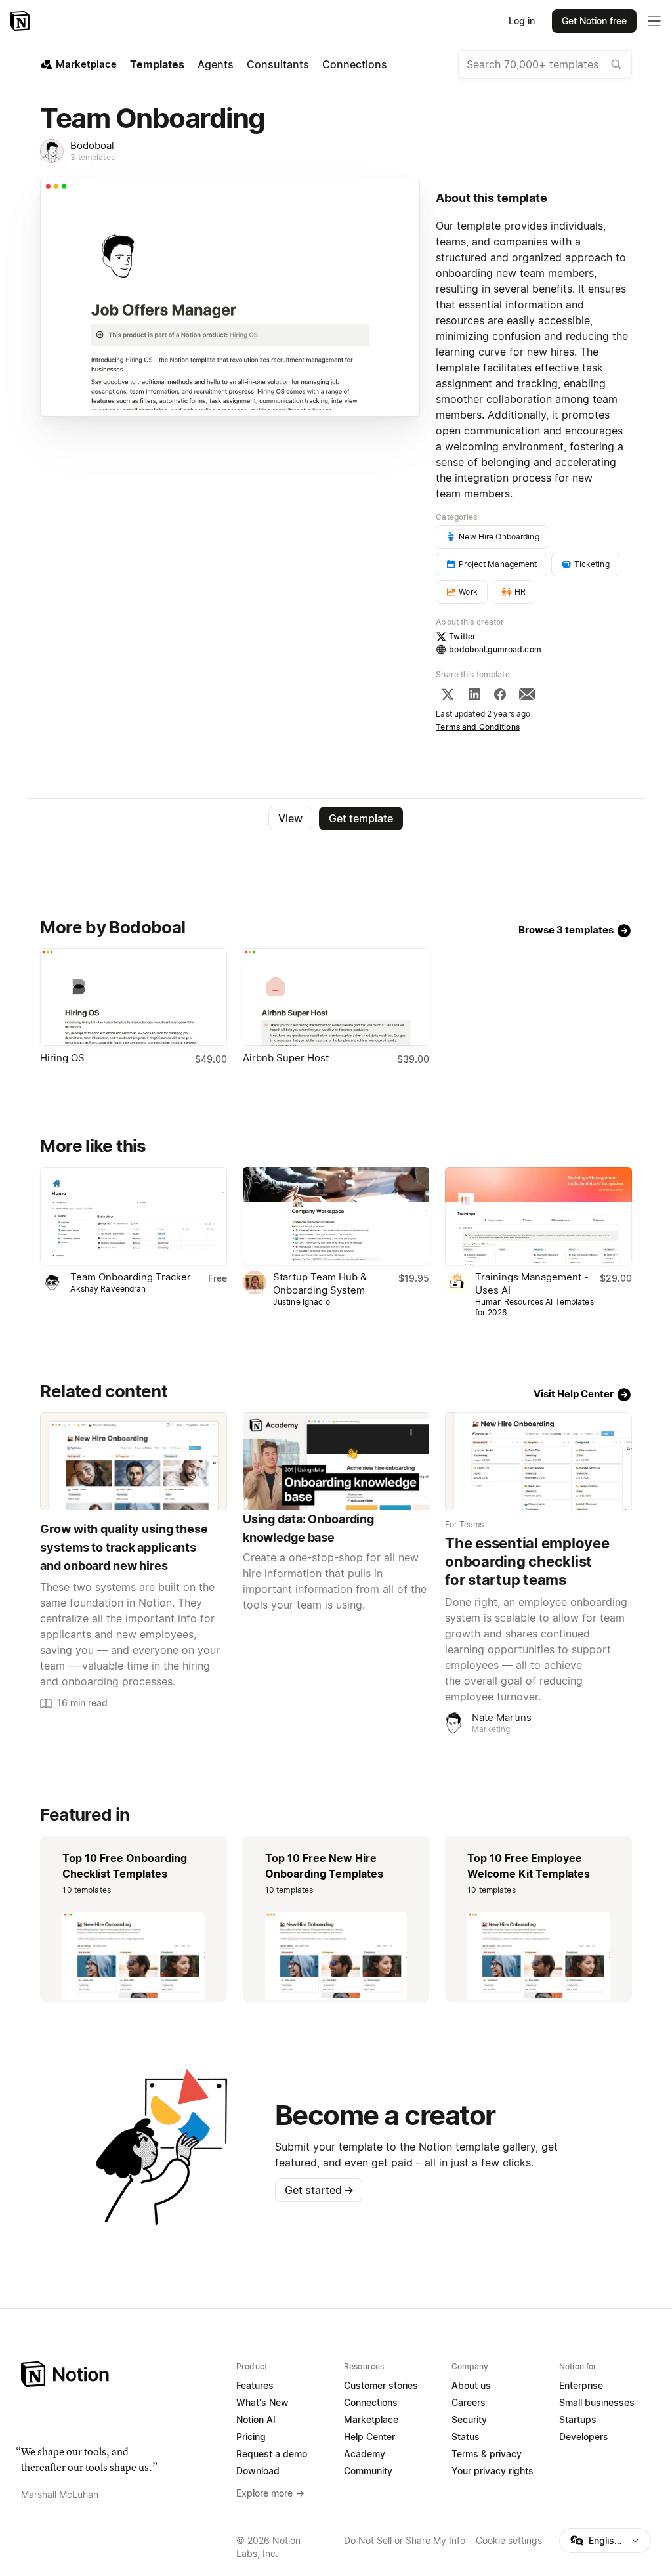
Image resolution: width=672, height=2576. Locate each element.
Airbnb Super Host (286, 1058)
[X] (448, 694)
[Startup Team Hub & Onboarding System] (336, 1216)
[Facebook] (500, 694)
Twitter (462, 636)
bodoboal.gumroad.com (495, 649)
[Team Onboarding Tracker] (133, 1216)
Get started (319, 2190)
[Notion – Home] (21, 21)
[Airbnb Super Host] (336, 997)
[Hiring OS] (133, 997)
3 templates (92, 157)
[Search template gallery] (616, 64)
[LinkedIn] (474, 694)
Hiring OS (62, 1058)
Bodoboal (92, 145)
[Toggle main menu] (654, 21)
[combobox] (545, 64)
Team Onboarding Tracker (131, 1277)
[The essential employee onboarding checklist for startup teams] (538, 1461)
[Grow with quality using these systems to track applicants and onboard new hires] (133, 1461)
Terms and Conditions (478, 727)
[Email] (527, 694)
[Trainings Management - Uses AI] (538, 1216)
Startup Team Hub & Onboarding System (320, 1283)
